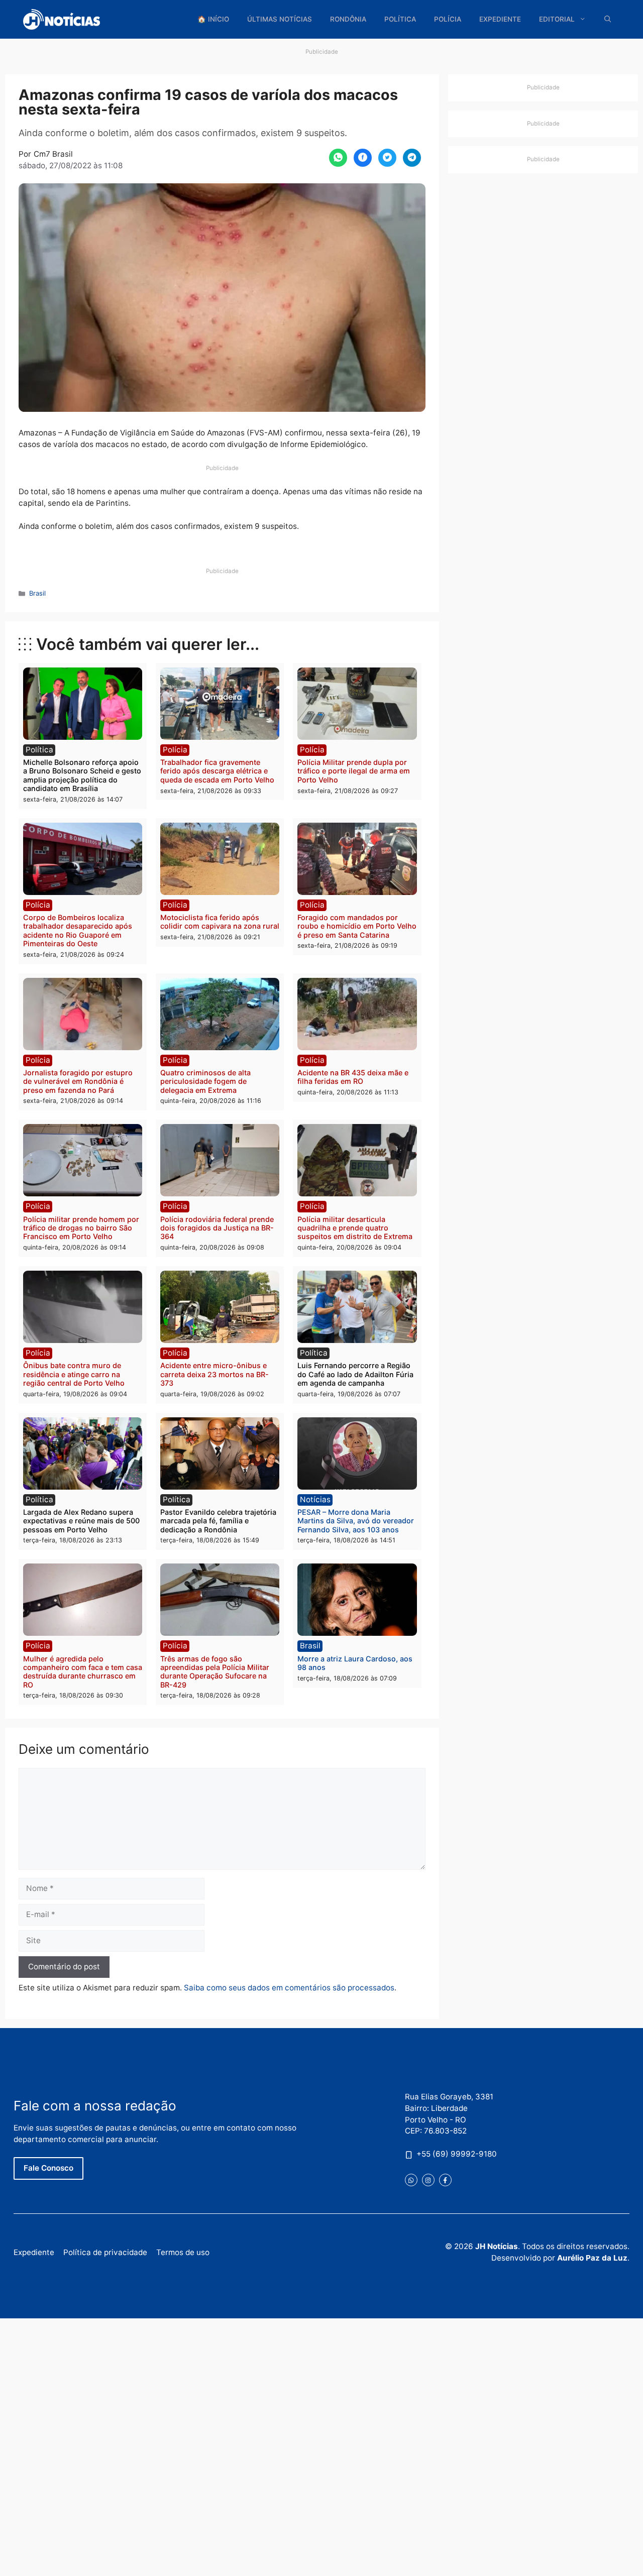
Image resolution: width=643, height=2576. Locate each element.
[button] (608, 19)
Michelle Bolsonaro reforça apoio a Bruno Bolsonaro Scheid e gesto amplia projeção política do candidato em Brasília (82, 775)
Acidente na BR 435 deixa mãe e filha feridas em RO (353, 1077)
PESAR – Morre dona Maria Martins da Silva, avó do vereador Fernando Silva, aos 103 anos (356, 1521)
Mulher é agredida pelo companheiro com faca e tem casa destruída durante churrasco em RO (83, 1672)
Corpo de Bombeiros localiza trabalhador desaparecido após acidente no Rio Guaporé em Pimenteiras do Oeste (78, 930)
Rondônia (348, 19)
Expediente (500, 19)
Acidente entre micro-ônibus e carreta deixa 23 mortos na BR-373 (215, 1374)
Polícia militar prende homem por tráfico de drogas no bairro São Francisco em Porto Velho (81, 1228)
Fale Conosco (48, 2168)
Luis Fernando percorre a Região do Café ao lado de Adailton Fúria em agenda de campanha (355, 1374)
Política (400, 19)
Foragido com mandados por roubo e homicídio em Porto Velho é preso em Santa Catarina (357, 926)
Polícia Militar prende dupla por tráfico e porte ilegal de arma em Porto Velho (354, 771)
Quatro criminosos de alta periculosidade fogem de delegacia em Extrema (205, 1081)
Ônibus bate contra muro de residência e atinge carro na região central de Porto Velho (74, 1374)
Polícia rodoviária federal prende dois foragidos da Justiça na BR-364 (217, 1228)
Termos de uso (183, 2252)
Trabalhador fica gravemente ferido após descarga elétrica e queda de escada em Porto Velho (217, 771)
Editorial (557, 19)
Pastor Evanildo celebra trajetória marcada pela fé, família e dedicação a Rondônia (218, 1521)
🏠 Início (213, 19)
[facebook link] (445, 2180)
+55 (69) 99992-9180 (457, 2154)
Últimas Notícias (280, 19)
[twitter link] (411, 2180)
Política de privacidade (105, 2252)
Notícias (315, 1499)
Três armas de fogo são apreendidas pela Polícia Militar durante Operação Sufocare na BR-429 (215, 1672)
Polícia (448, 19)
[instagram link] (428, 2180)
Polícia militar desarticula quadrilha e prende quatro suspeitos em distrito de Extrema (355, 1228)
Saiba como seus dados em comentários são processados (289, 1988)
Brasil (37, 593)
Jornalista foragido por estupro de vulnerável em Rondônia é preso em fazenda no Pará (78, 1081)
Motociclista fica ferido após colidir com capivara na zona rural (220, 922)
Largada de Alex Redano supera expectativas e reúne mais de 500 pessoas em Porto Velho (81, 1521)
